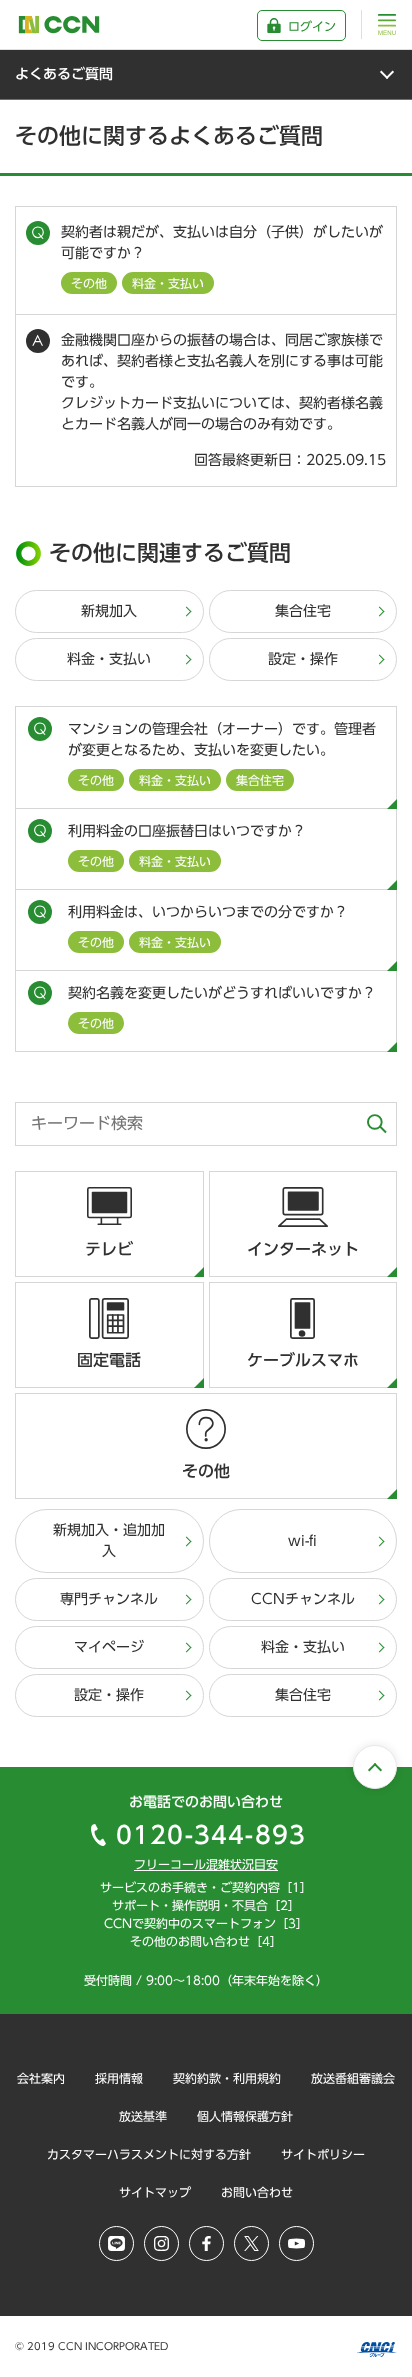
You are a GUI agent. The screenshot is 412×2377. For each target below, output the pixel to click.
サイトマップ (155, 2192)
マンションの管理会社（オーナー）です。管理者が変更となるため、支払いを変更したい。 (222, 754)
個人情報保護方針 (245, 2116)
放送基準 (143, 2116)
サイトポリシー (323, 2154)
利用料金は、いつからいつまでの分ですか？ (208, 926)
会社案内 (41, 2078)
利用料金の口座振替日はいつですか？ (187, 845)
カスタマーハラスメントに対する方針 (149, 2154)
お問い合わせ (257, 2192)
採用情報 (119, 2078)
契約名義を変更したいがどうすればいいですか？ (222, 1007)
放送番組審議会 (353, 2078)
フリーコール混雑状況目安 (206, 1864)
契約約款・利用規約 (227, 2078)
